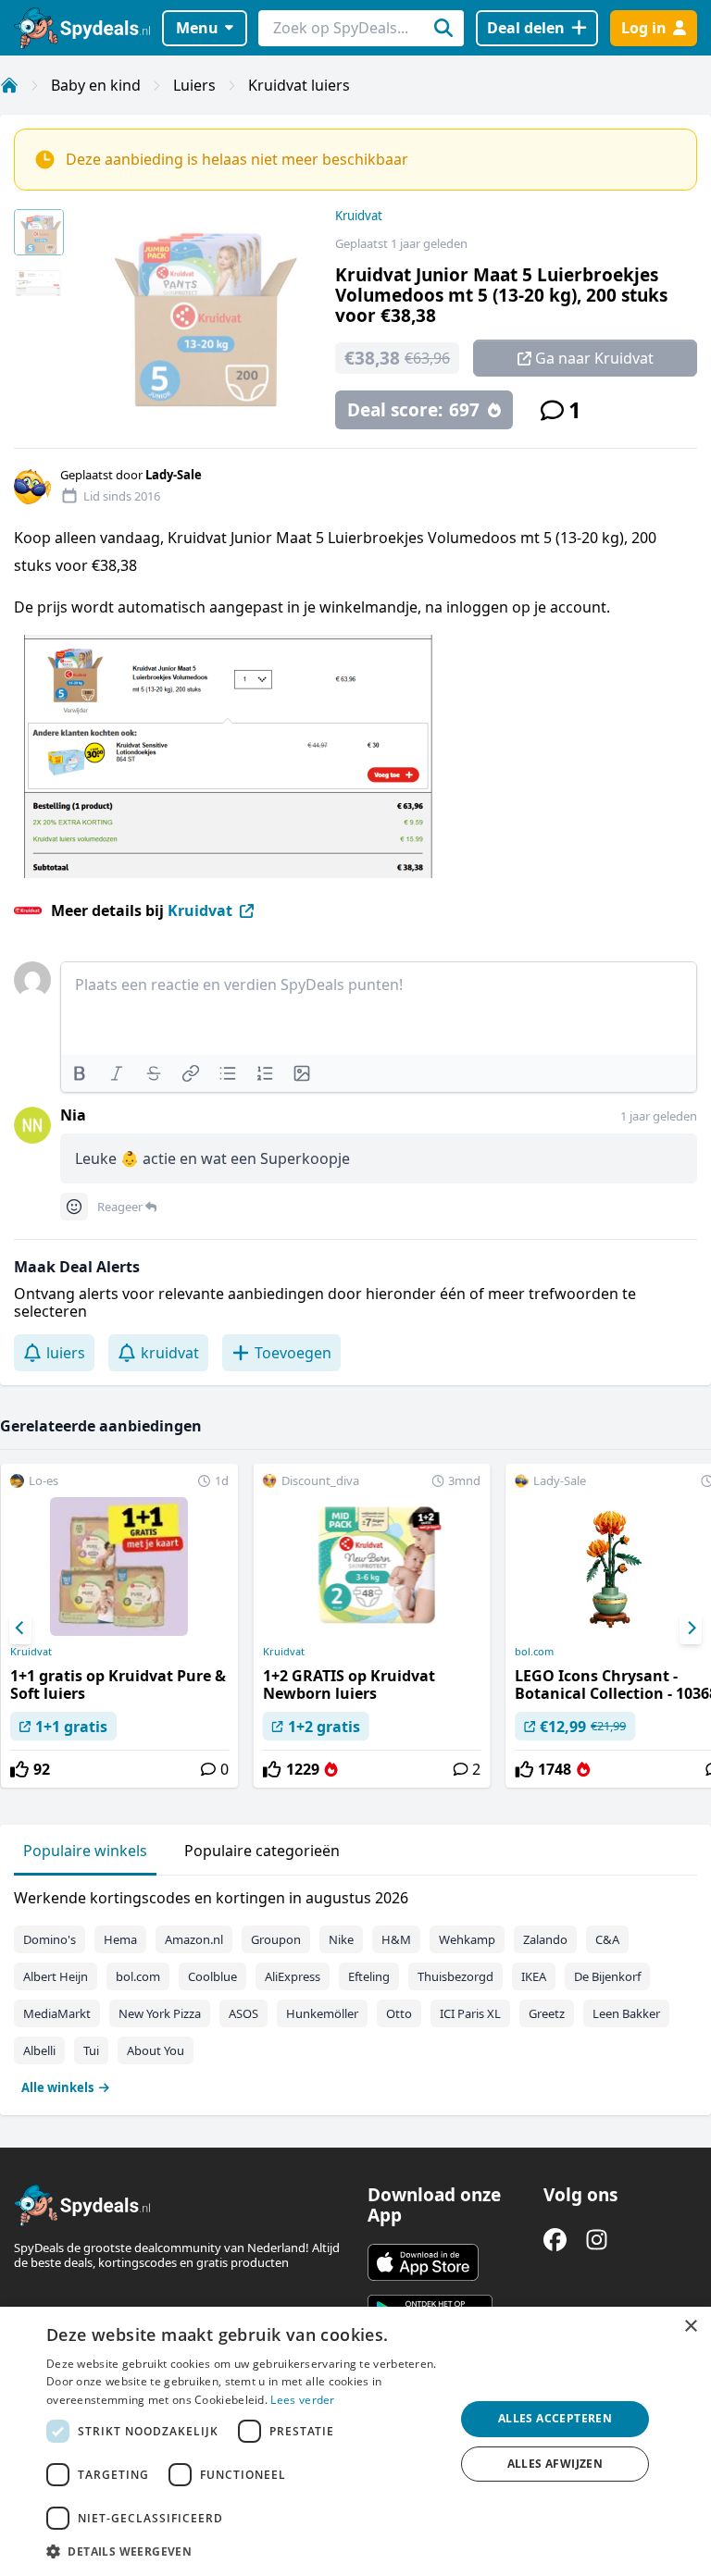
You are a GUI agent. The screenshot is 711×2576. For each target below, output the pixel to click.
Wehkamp (467, 1939)
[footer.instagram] (597, 2240)
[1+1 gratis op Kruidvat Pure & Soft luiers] (119, 1626)
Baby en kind (96, 85)
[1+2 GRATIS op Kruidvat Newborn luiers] (372, 1626)
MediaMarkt (57, 2013)
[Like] (19, 1769)
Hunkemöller (322, 2013)
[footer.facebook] (555, 2240)
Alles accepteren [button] (555, 2418)
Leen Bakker (626, 2013)
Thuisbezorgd (455, 1976)
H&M (396, 1939)
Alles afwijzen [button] (555, 2464)
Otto (399, 2013)
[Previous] (20, 1629)
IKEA (534, 1976)
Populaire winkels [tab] (85, 1851)
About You (156, 2050)
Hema (120, 1939)
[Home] (9, 85)
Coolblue (212, 1976)
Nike (341, 1939)
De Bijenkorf (607, 1976)
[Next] (691, 1629)
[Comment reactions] (74, 1207)
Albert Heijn (56, 1976)
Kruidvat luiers (299, 85)
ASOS (243, 2013)
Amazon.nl (194, 1939)
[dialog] (355, 2441)
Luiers (194, 85)
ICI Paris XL (470, 2013)
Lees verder (302, 2400)
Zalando (545, 1939)
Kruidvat (359, 216)
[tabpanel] (355, 1988)
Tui (91, 2050)
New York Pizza (160, 2013)
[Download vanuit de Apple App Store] (423, 2262)
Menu (197, 28)
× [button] (690, 2327)
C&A (607, 1939)
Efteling (369, 1976)
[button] (244, 2551)
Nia (73, 1115)
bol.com (138, 1976)
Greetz (547, 2013)
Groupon (276, 1939)
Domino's (50, 1939)
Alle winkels (57, 2087)
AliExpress (293, 1976)
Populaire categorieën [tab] (262, 1851)
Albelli (39, 2050)
